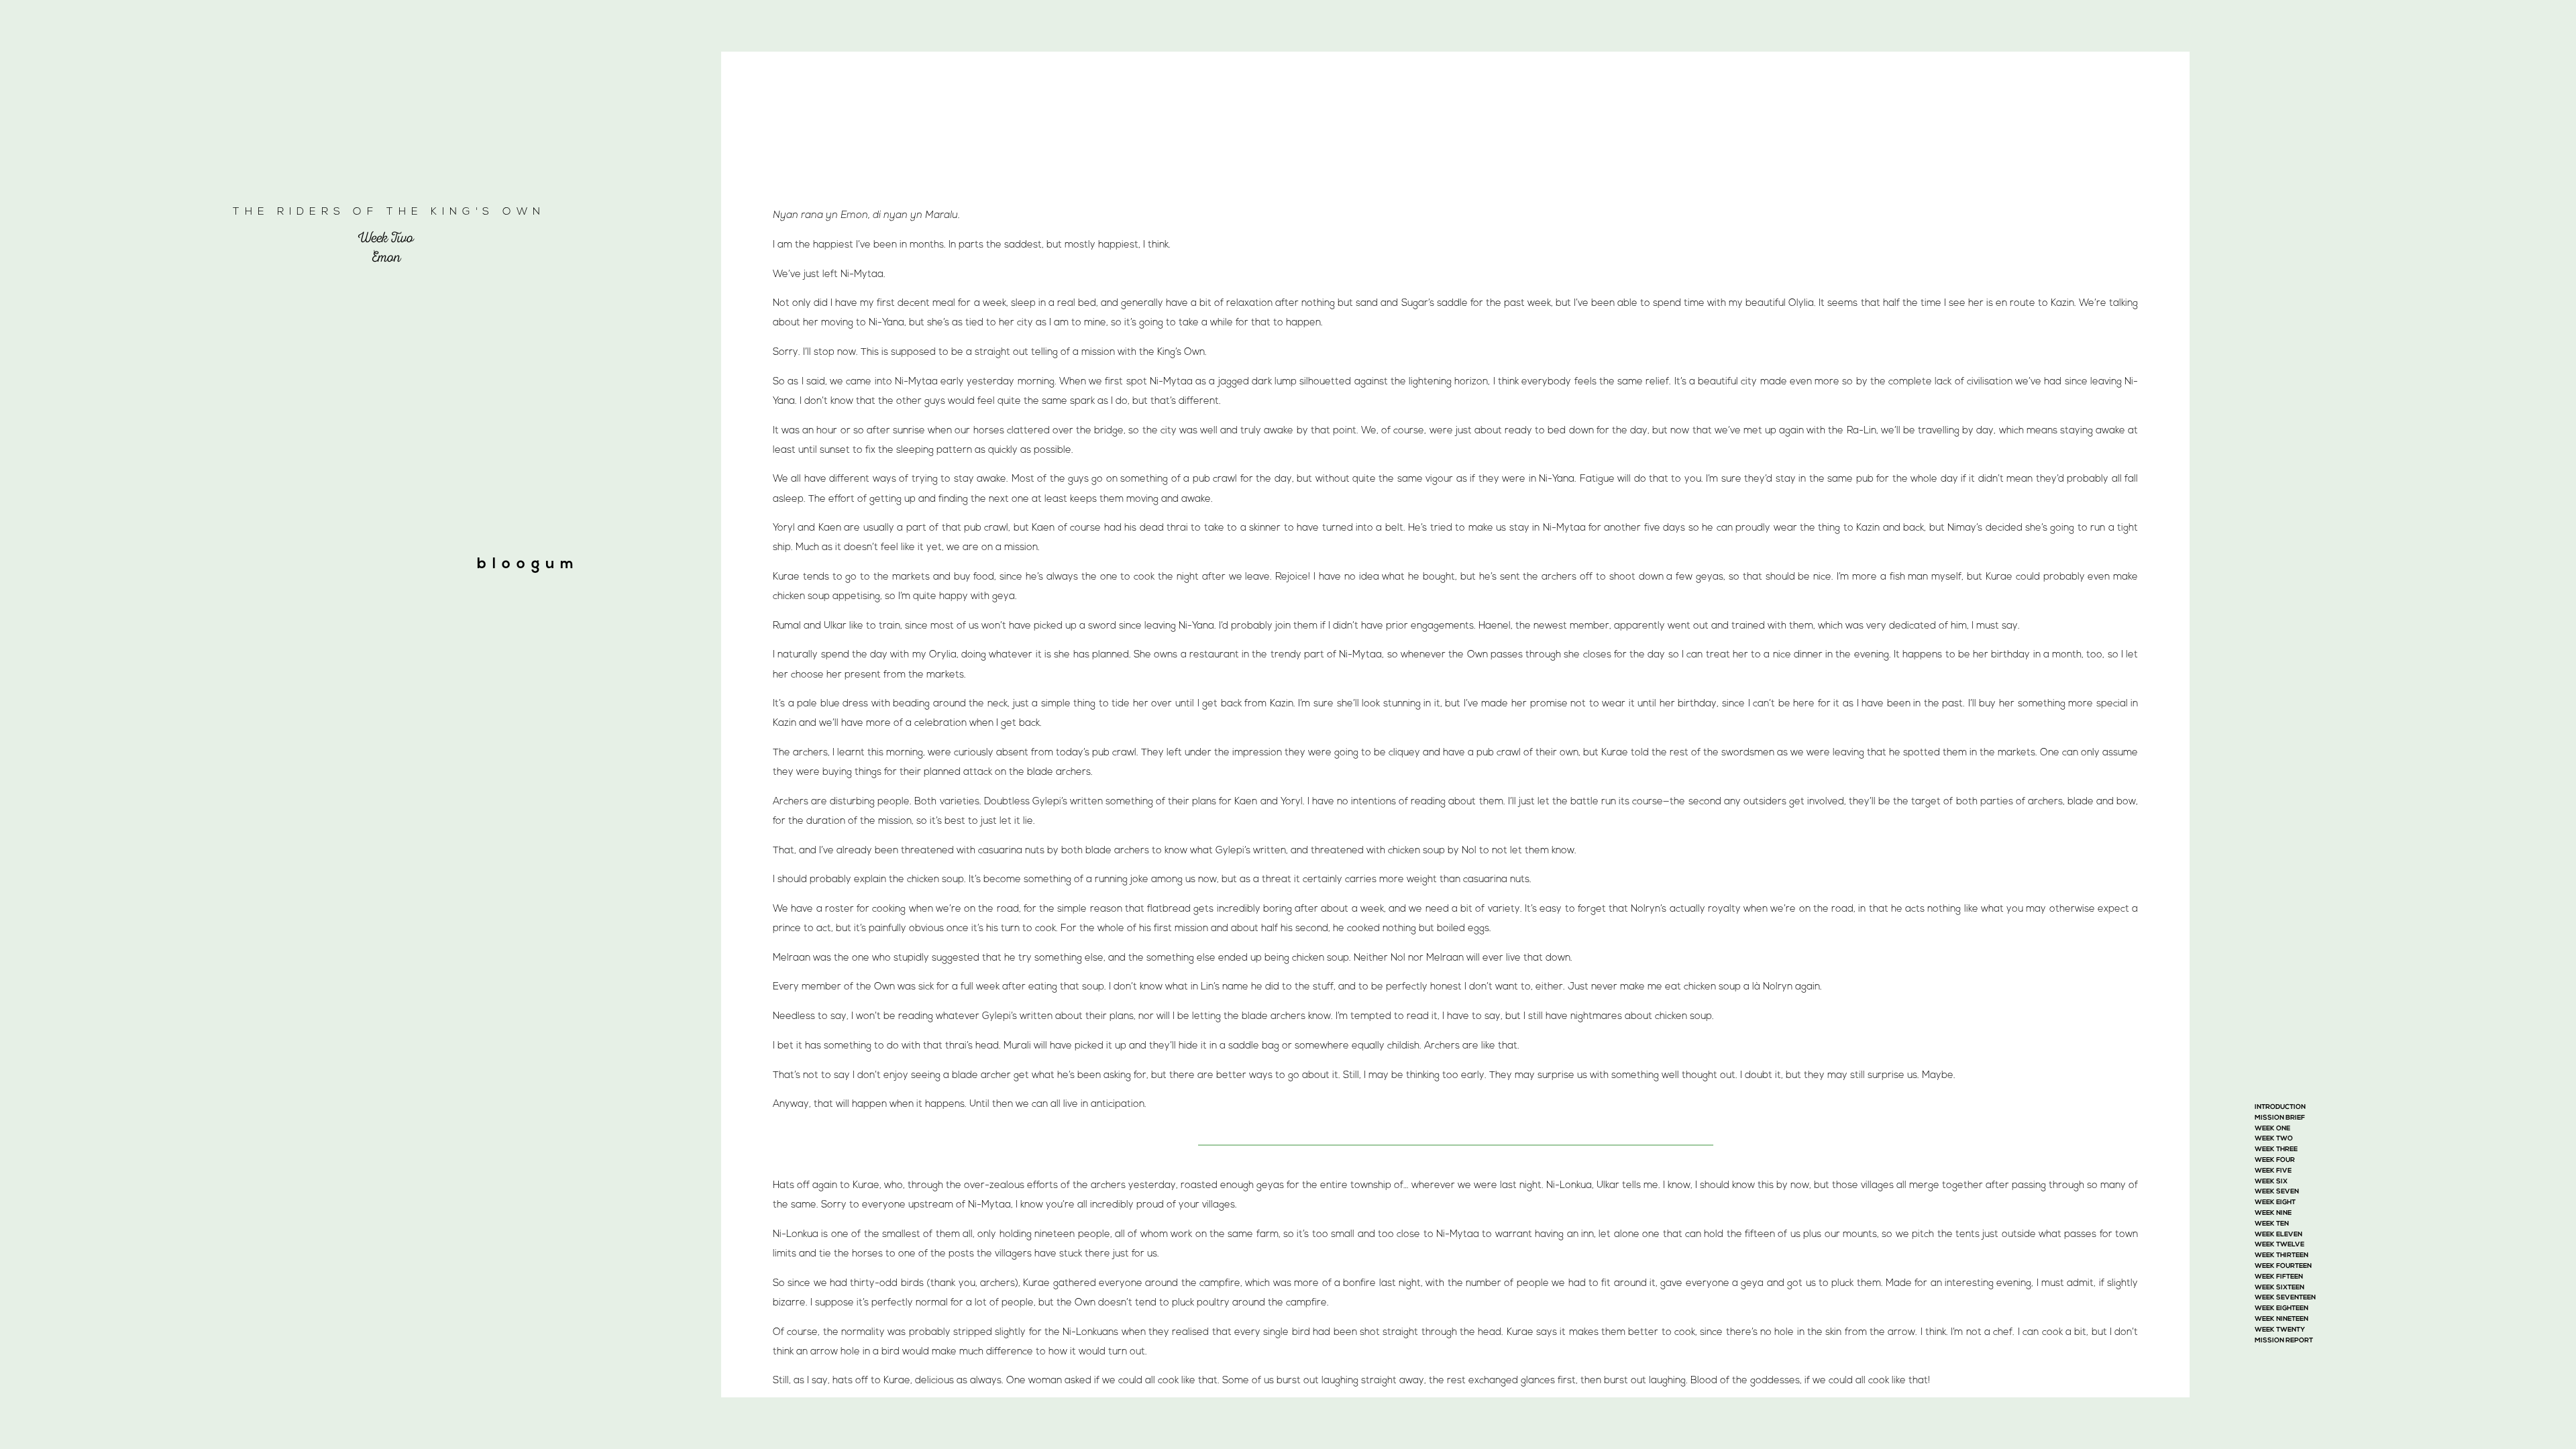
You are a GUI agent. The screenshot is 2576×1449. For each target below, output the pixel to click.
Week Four (2275, 1160)
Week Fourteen (2283, 1266)
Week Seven (2277, 1192)
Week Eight (2275, 1202)
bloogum (528, 565)
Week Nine (2273, 1213)
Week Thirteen (2282, 1255)
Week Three (2276, 1149)
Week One (2272, 1129)
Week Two (2274, 1139)
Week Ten (2272, 1224)
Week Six (2271, 1182)
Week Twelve (2279, 1245)
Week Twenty (2280, 1330)
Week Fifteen (2279, 1277)
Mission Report (2284, 1341)
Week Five (2273, 1171)
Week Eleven (2278, 1235)
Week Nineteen (2282, 1319)
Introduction (2280, 1107)
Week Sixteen (2279, 1288)
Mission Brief (2280, 1118)
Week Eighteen (2282, 1308)
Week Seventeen (2285, 1298)
